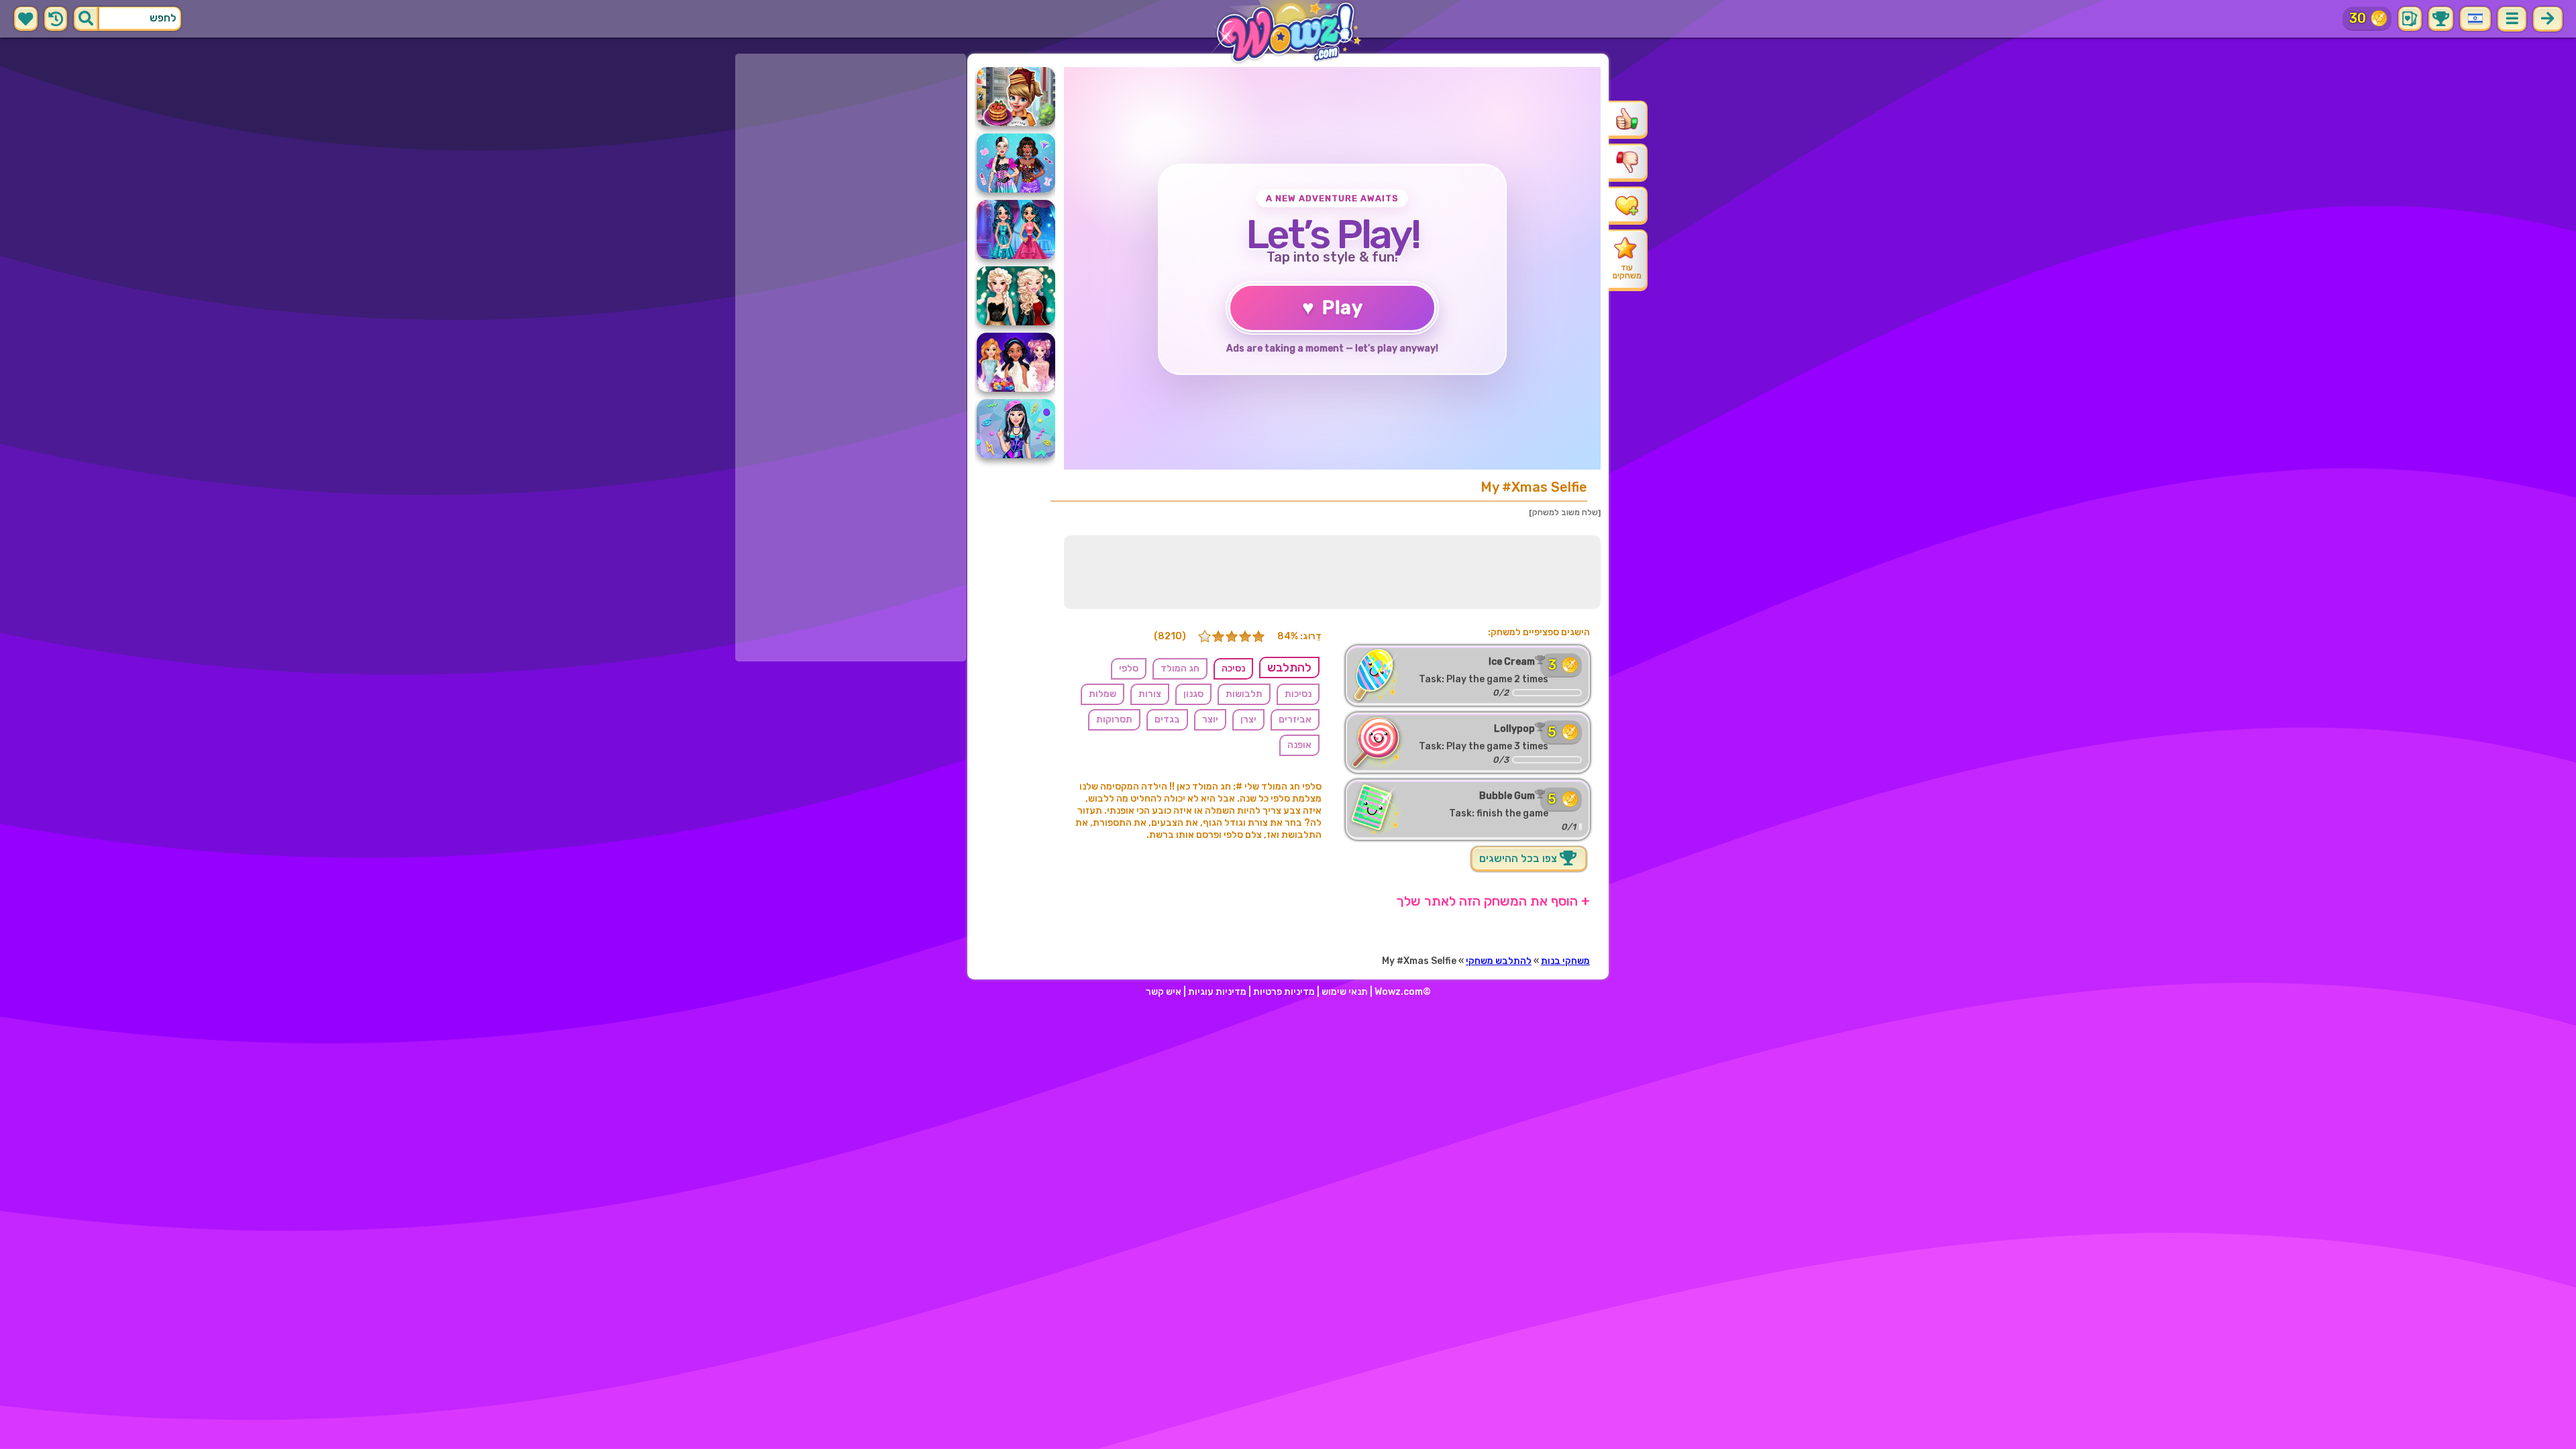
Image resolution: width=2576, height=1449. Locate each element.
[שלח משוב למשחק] (1565, 513)
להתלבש (1289, 667)
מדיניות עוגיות (1217, 992)
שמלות (1103, 694)
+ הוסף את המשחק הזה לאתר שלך (1493, 901)
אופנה (1299, 745)
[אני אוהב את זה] (1627, 119)
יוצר (1210, 719)
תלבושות (1244, 694)
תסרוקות (1114, 719)
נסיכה (1233, 668)
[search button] (86, 19)
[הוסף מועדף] (1627, 205)
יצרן (1248, 719)
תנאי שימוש (1345, 992)
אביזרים (1295, 719)
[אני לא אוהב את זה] (1627, 162)
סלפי (1129, 668)
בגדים (1167, 719)
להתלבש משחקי (1499, 961)
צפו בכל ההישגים (1519, 858)
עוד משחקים (1627, 272)
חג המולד (1180, 668)
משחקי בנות (1565, 961)
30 (2358, 18)
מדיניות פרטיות (1284, 992)
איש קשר (1164, 992)
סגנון (1193, 694)
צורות (1150, 694)
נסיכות (1298, 694)
